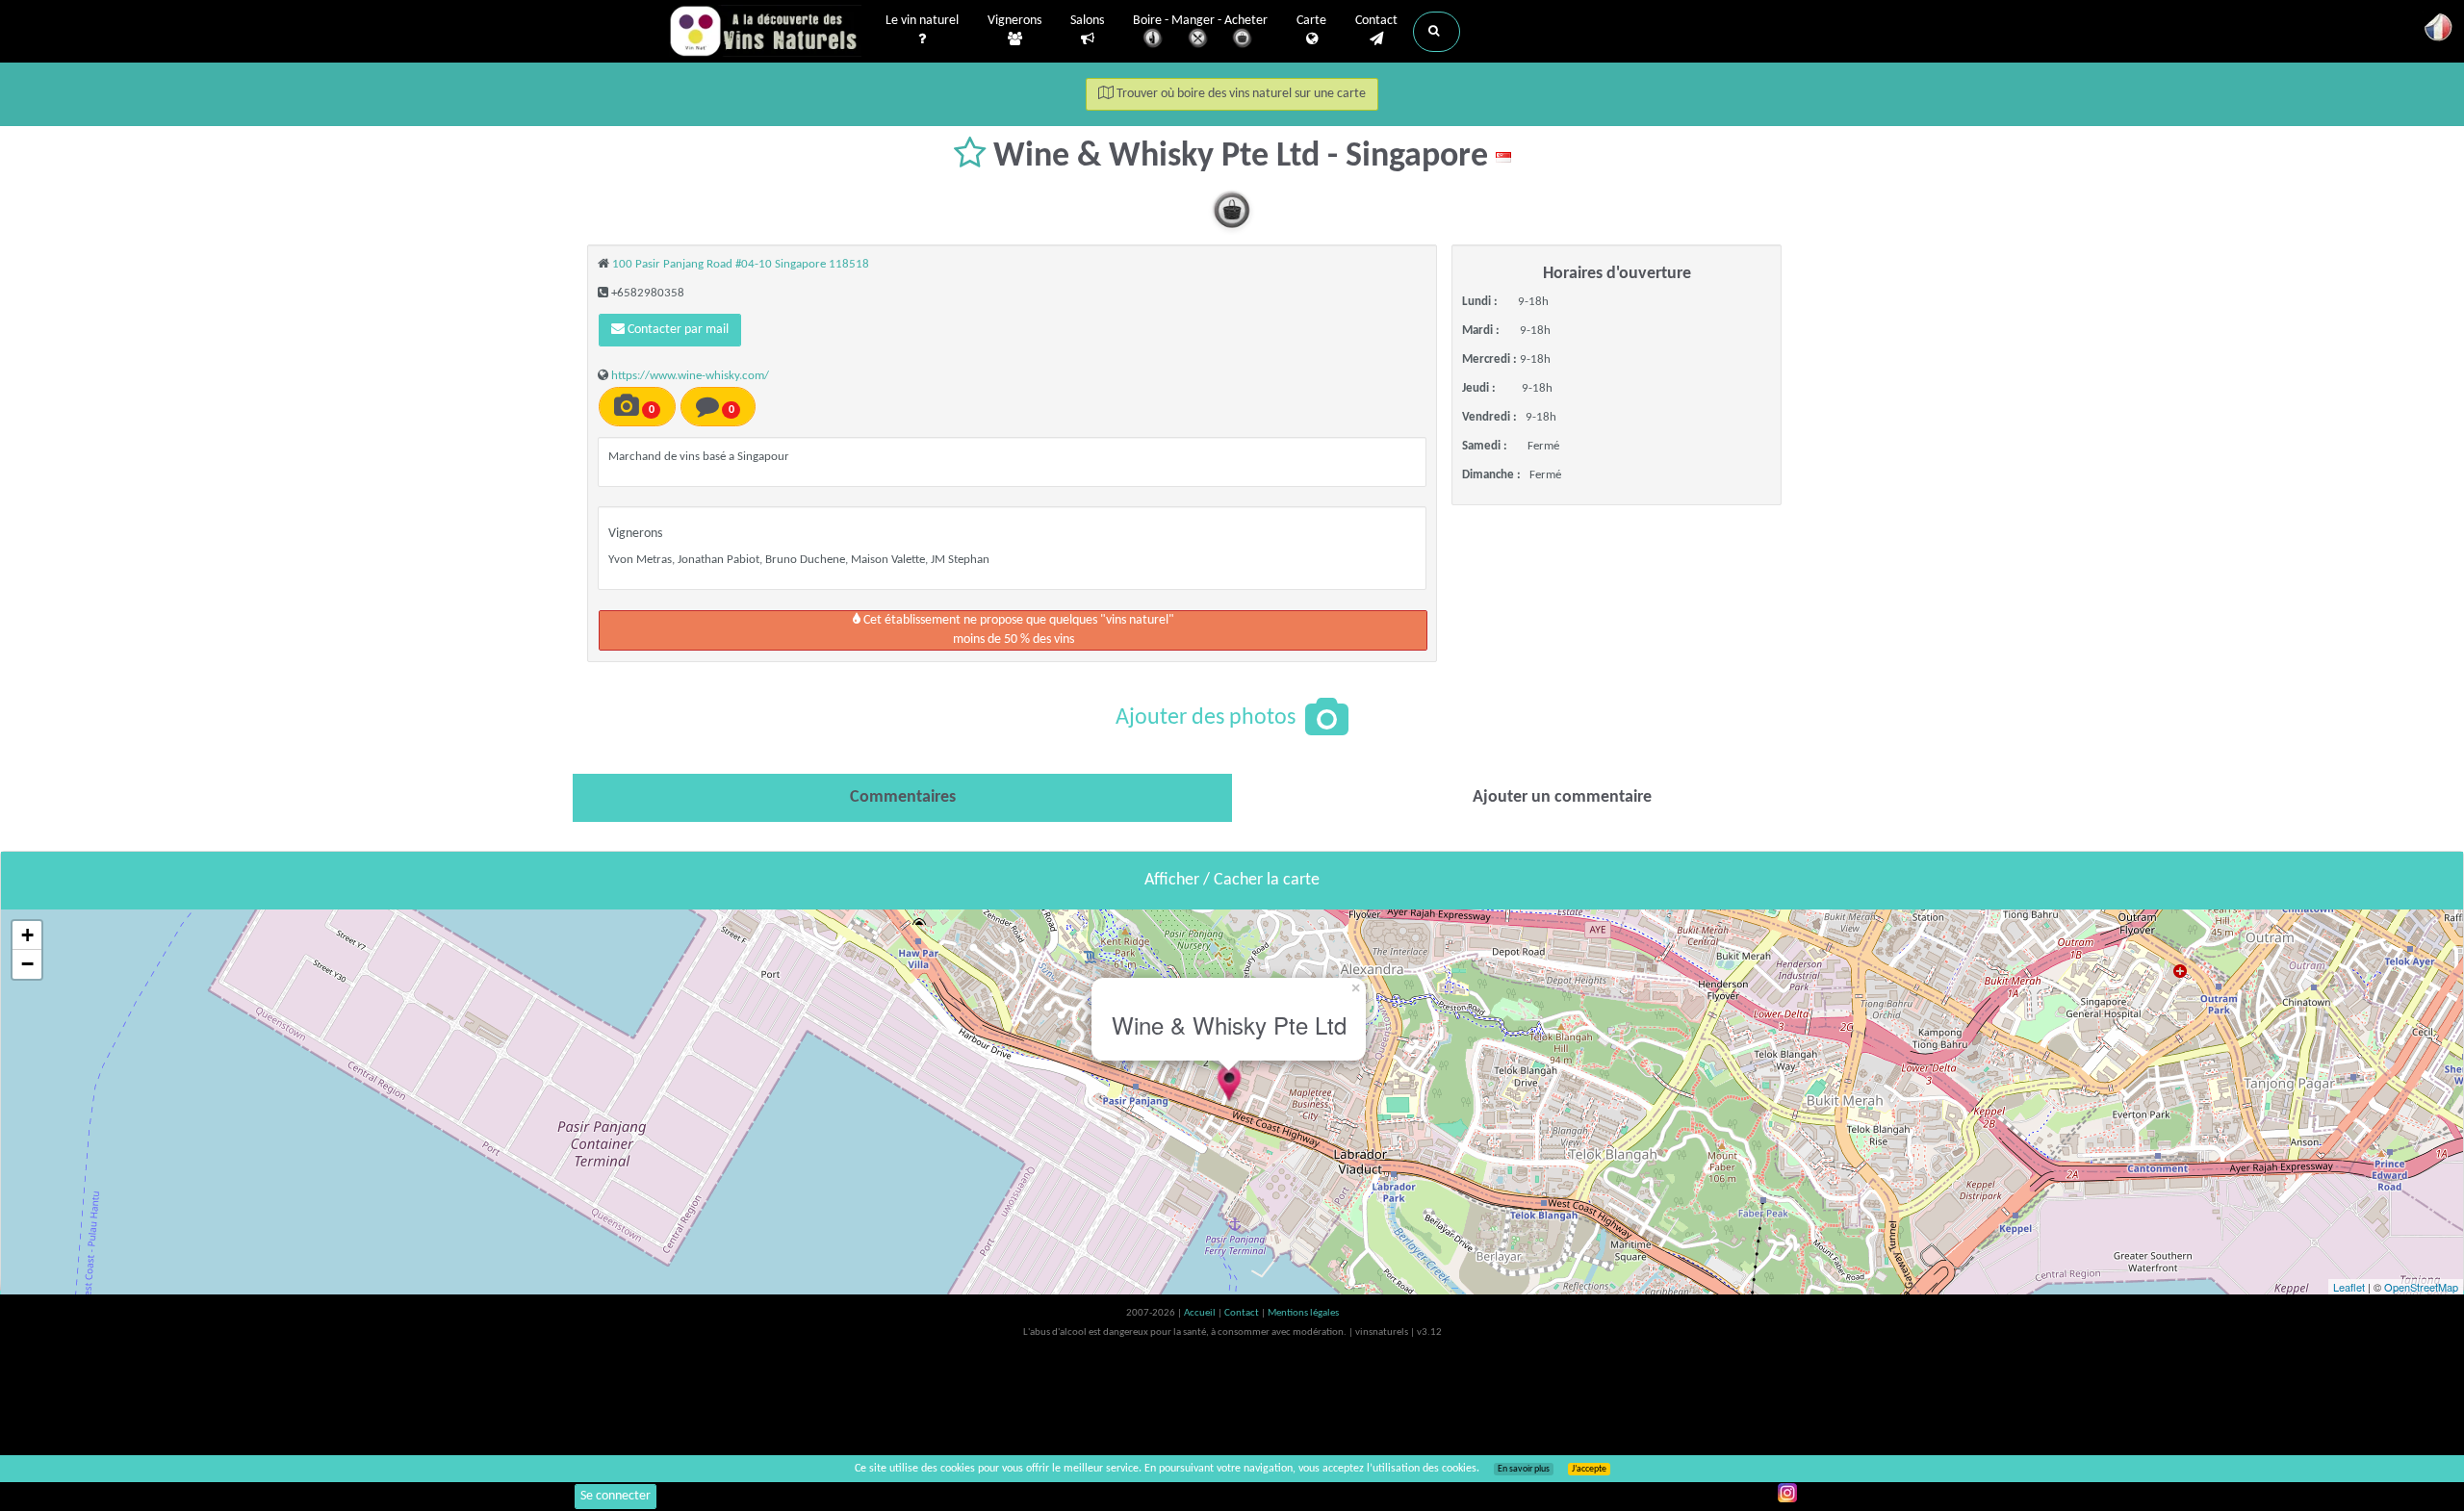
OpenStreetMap (2421, 1287)
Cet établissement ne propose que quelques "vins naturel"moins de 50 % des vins (1017, 630)
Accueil (1201, 1313)
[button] (1437, 32)
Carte (1311, 21)
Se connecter (616, 1496)
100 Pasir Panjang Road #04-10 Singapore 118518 (741, 264)
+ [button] (27, 935)
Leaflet (2349, 1287)
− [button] (27, 964)
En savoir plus (1524, 1469)
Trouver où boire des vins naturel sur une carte (1240, 94)
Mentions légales (1303, 1313)
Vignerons (1014, 21)
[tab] (902, 798)
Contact (1376, 21)
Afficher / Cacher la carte (1232, 880)
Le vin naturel (922, 21)
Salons (1087, 21)
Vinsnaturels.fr (765, 31)
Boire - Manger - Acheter (1200, 21)
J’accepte (1589, 1469)
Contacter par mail (677, 330)
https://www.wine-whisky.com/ (690, 376)
